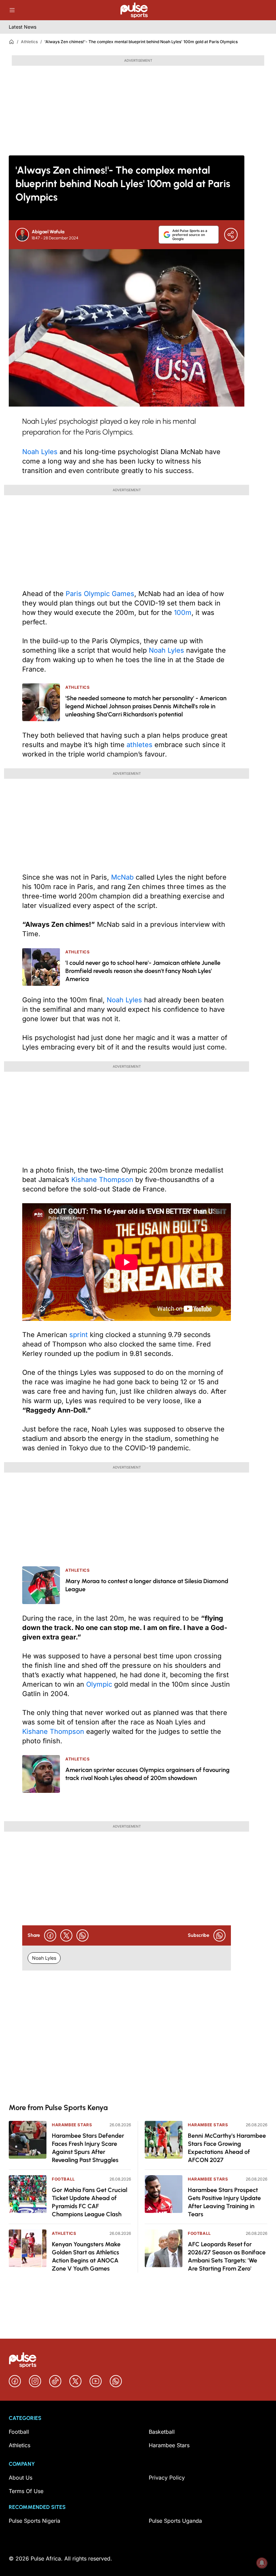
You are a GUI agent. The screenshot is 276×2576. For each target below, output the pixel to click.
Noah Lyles (40, 452)
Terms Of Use (26, 2491)
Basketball (162, 2432)
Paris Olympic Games (100, 594)
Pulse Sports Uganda (175, 2521)
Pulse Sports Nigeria (34, 2521)
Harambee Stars (72, 2125)
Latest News (23, 27)
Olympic (99, 1684)
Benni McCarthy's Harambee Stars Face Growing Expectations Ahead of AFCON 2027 (227, 2148)
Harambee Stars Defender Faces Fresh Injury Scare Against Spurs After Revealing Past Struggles (88, 2148)
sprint (79, 1335)
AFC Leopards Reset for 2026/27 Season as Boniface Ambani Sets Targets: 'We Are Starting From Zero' (227, 2256)
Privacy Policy (167, 2478)
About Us (21, 2478)
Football (63, 2179)
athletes (140, 745)
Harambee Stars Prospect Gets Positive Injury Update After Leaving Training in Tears (224, 2202)
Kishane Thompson (102, 1180)
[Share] (231, 235)
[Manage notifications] (262, 2563)
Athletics (29, 42)
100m (183, 613)
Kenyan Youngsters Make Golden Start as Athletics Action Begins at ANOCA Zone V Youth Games (86, 2256)
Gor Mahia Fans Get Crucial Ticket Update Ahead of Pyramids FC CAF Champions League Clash (90, 2202)
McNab (122, 877)
